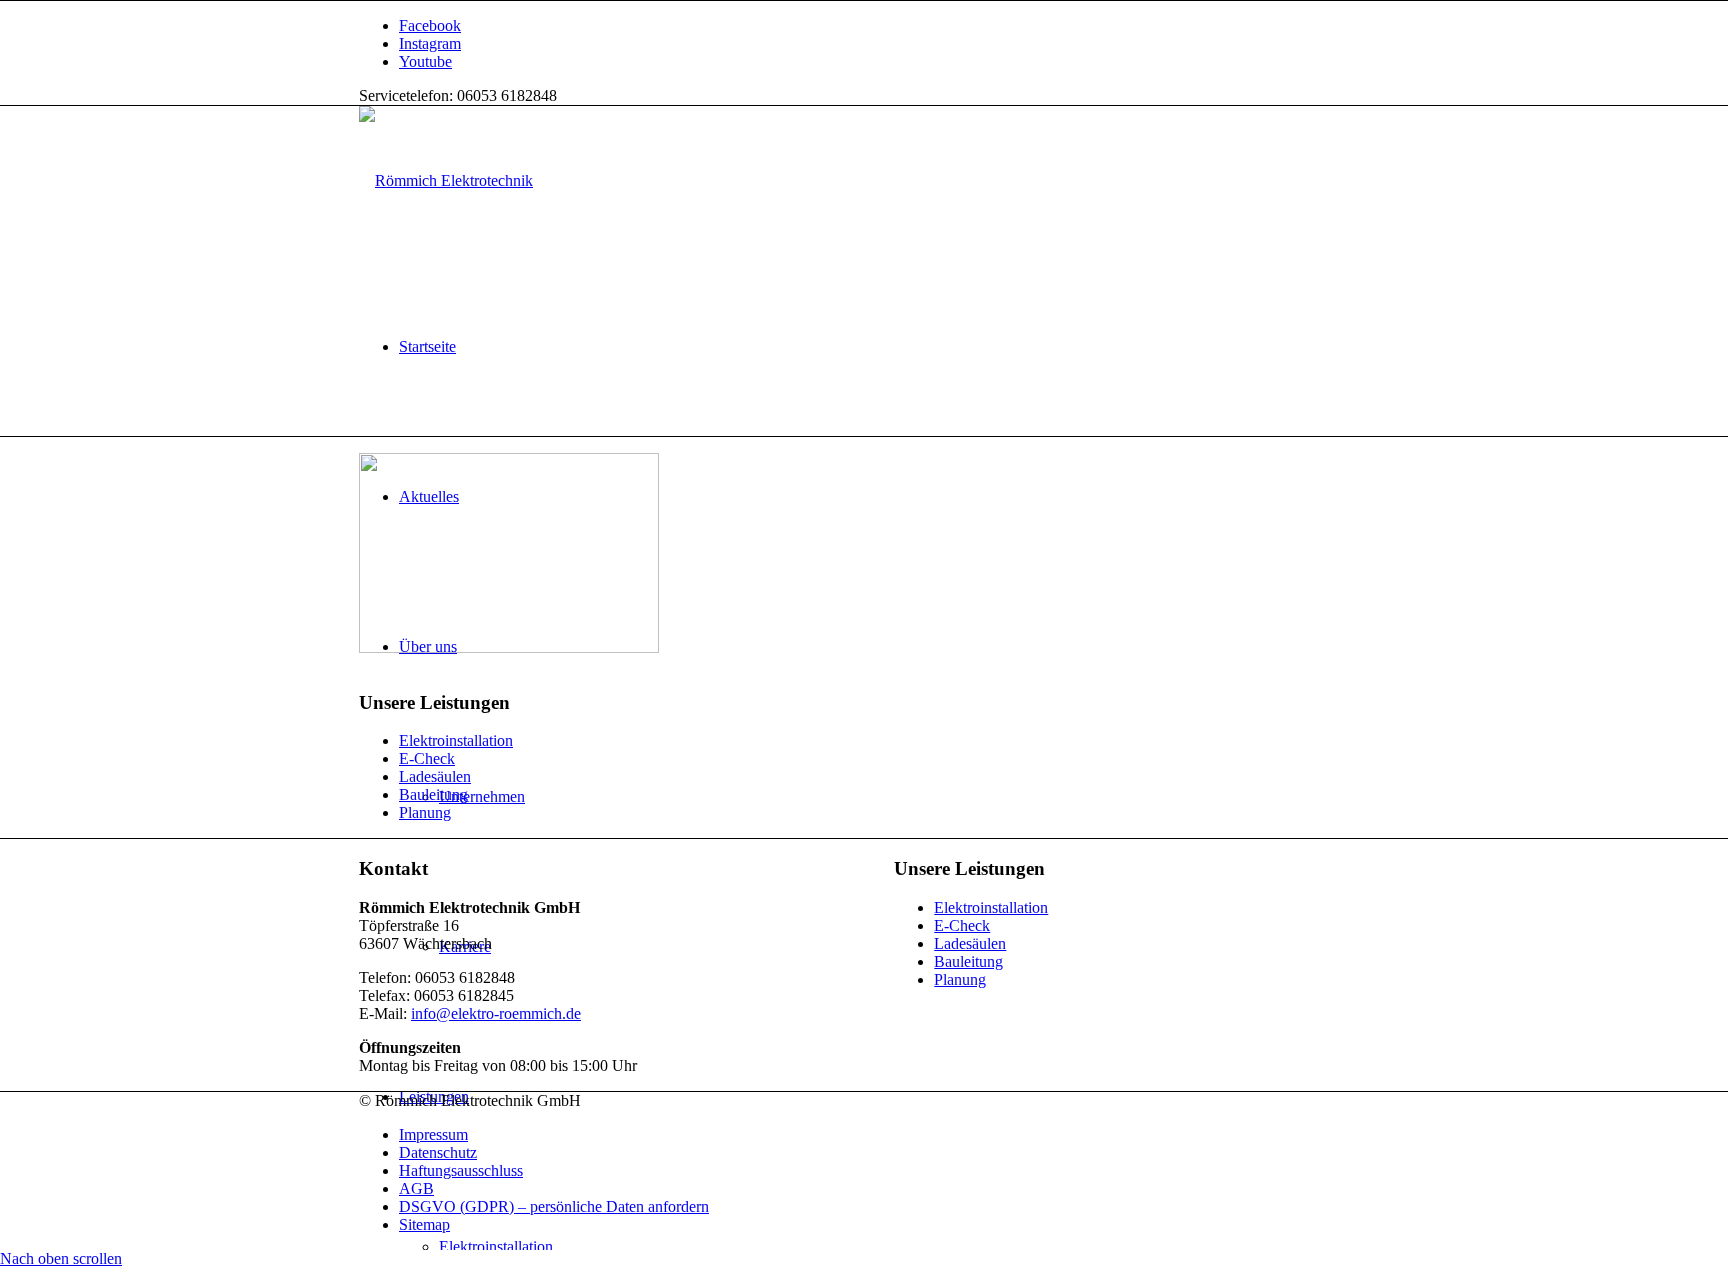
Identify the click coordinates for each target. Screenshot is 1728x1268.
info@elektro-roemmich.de (496, 1013)
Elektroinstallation (456, 740)
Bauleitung (433, 794)
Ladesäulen (435, 776)
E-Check (427, 758)
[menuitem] (884, 347)
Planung (425, 812)
